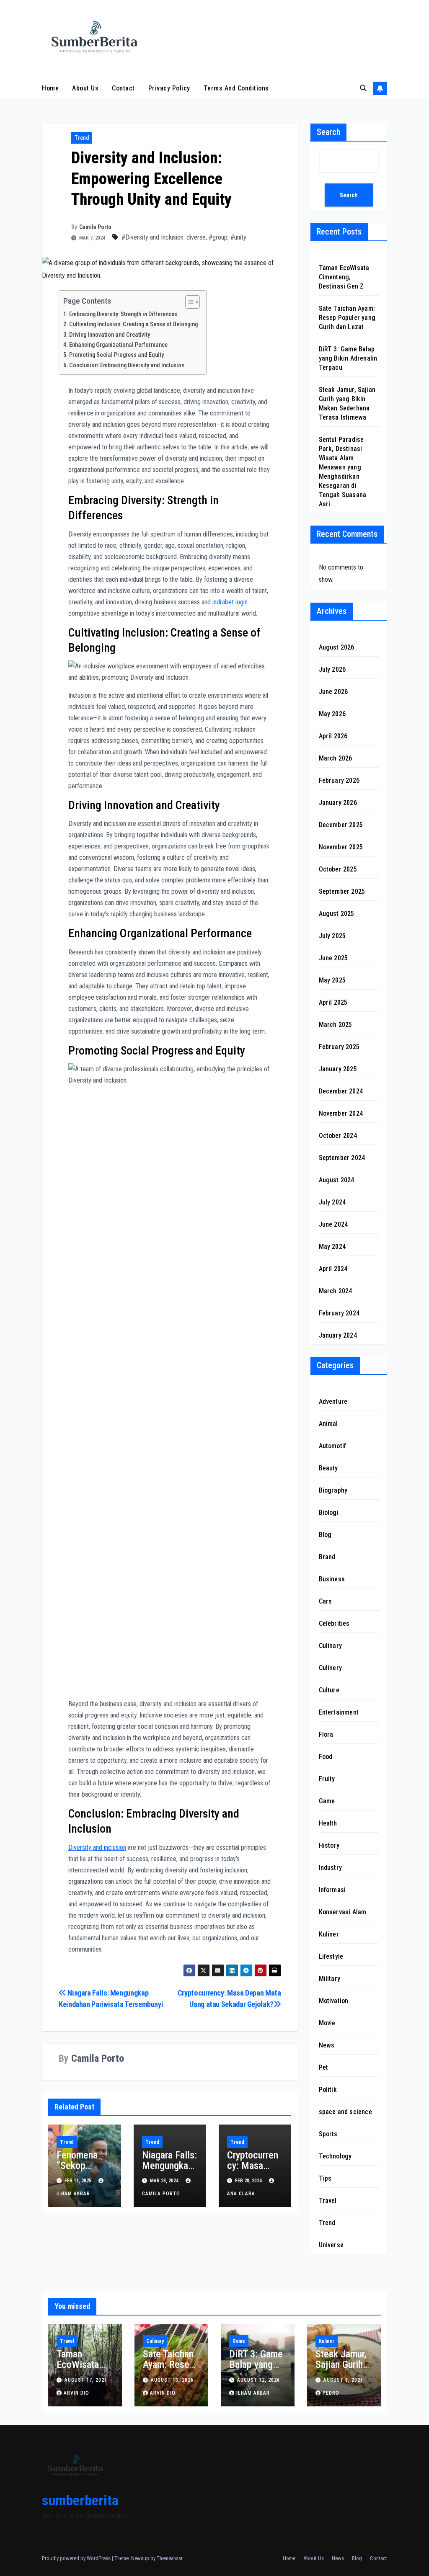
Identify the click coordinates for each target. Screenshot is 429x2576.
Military (330, 1979)
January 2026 (338, 803)
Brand (327, 1557)
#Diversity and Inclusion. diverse (164, 237)
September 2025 (342, 891)
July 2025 (332, 936)
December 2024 (341, 1091)
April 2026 (333, 736)
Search (328, 132)
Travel (328, 2201)
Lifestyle (331, 1956)
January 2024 (338, 1335)
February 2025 (339, 1047)
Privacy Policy (169, 88)
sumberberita (80, 2500)
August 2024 (337, 1180)
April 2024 (333, 1269)
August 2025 (337, 914)
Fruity (327, 1779)
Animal (328, 1424)
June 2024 (333, 1224)
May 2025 (332, 980)
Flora (326, 1734)
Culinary (331, 1646)
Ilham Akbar (253, 2393)
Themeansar (169, 2558)
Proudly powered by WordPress (77, 2558)
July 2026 (332, 669)
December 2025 (341, 825)
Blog (325, 1535)
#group (218, 237)
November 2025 (341, 847)
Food (326, 1757)
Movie (327, 2023)
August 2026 (337, 647)
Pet (324, 2067)
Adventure (333, 1401)
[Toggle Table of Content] (188, 302)
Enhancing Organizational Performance (118, 345)
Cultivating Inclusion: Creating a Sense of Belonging (133, 324)
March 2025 (336, 1025)
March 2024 (336, 1291)
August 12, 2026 (258, 2380)
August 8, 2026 (343, 2380)
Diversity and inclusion (97, 1848)
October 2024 (338, 1136)
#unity (238, 237)
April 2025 (333, 1002)
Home (50, 88)
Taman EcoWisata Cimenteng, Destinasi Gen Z (344, 277)
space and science (345, 2112)
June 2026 (333, 692)
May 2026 (332, 714)
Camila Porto (95, 227)
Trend (82, 138)
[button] (363, 88)
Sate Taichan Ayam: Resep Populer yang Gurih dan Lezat (347, 318)
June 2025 (333, 958)
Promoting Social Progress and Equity (116, 355)
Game (327, 1801)
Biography (333, 1490)
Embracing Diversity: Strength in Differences (123, 314)
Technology (335, 2156)
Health (328, 1823)
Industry (331, 1868)
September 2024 (342, 1158)
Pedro (331, 2393)
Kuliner (329, 1934)
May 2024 (332, 1247)
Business (332, 1579)
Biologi (329, 1512)
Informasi (332, 1890)
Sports (328, 2134)
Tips (325, 2178)
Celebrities (334, 1623)
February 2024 (339, 1313)
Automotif (333, 1446)
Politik (328, 2090)
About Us (85, 88)
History (329, 1845)
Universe (331, 2245)
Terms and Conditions (236, 88)
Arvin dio (76, 2393)
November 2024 (341, 1113)
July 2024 (332, 1202)
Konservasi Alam (343, 1912)
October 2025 (338, 869)
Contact (123, 88)
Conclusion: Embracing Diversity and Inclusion (127, 365)
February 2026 (339, 780)
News (327, 2045)
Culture (329, 1690)
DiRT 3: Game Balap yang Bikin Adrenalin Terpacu (348, 358)
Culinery (331, 1668)
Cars (326, 1601)
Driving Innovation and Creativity (110, 335)
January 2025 (338, 1069)
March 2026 (336, 758)
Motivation (334, 2001)
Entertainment (339, 1712)
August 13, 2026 (172, 2380)
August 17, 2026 (86, 2380)
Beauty (328, 1468)
